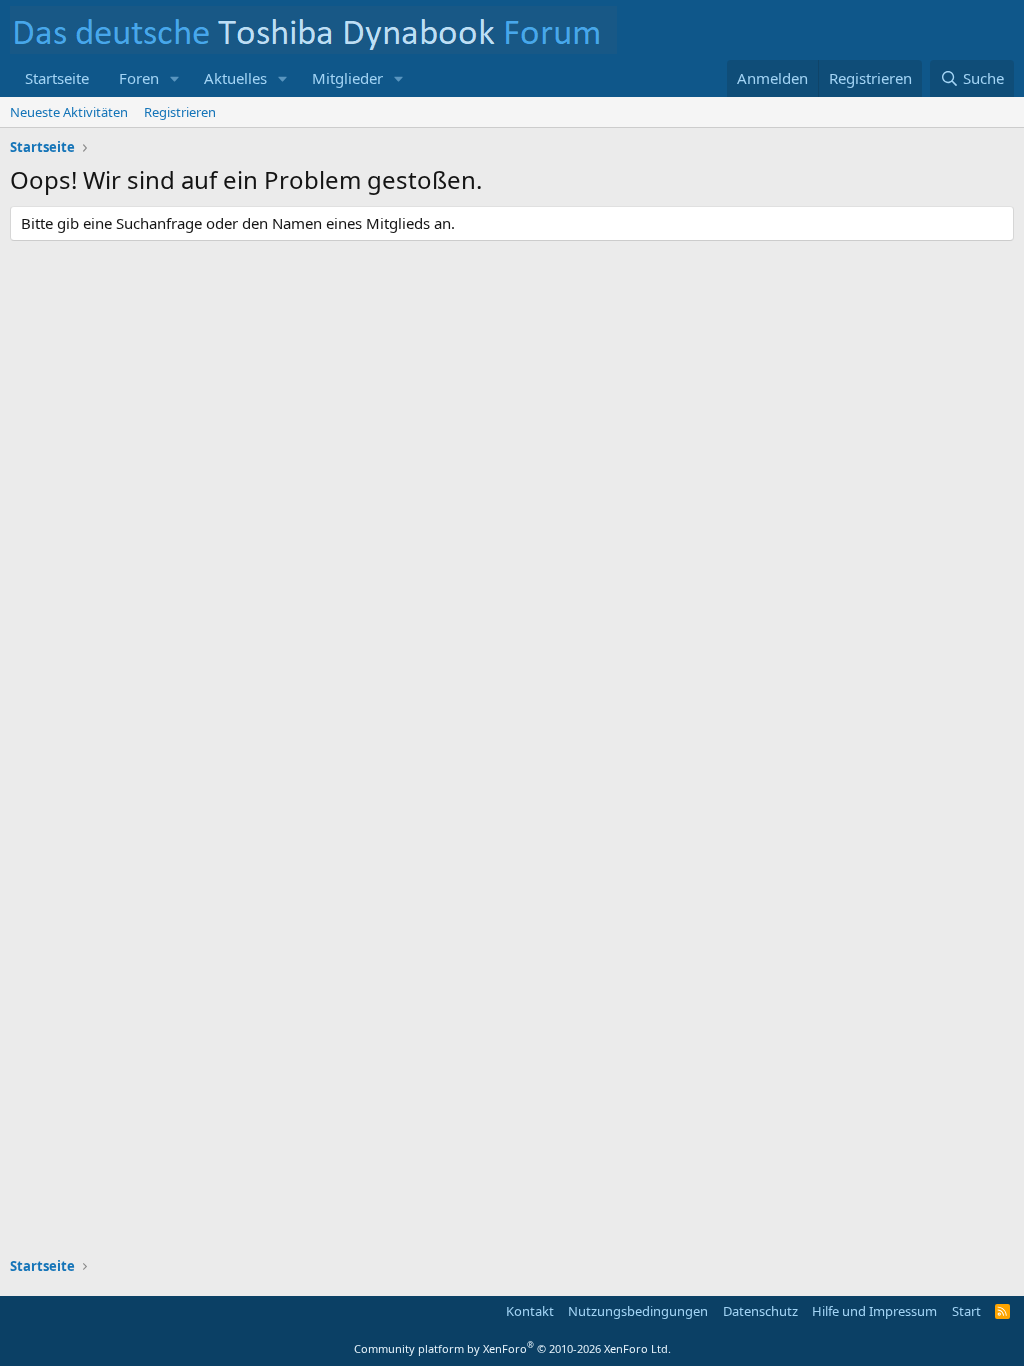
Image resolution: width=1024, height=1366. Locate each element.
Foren (139, 78)
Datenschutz (760, 1311)
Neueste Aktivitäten (69, 112)
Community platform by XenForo (512, 1348)
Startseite (57, 78)
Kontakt (530, 1311)
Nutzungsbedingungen (638, 1311)
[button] (175, 78)
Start (966, 1311)
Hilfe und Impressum (874, 1311)
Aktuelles (235, 78)
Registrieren (180, 112)
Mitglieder (347, 78)
